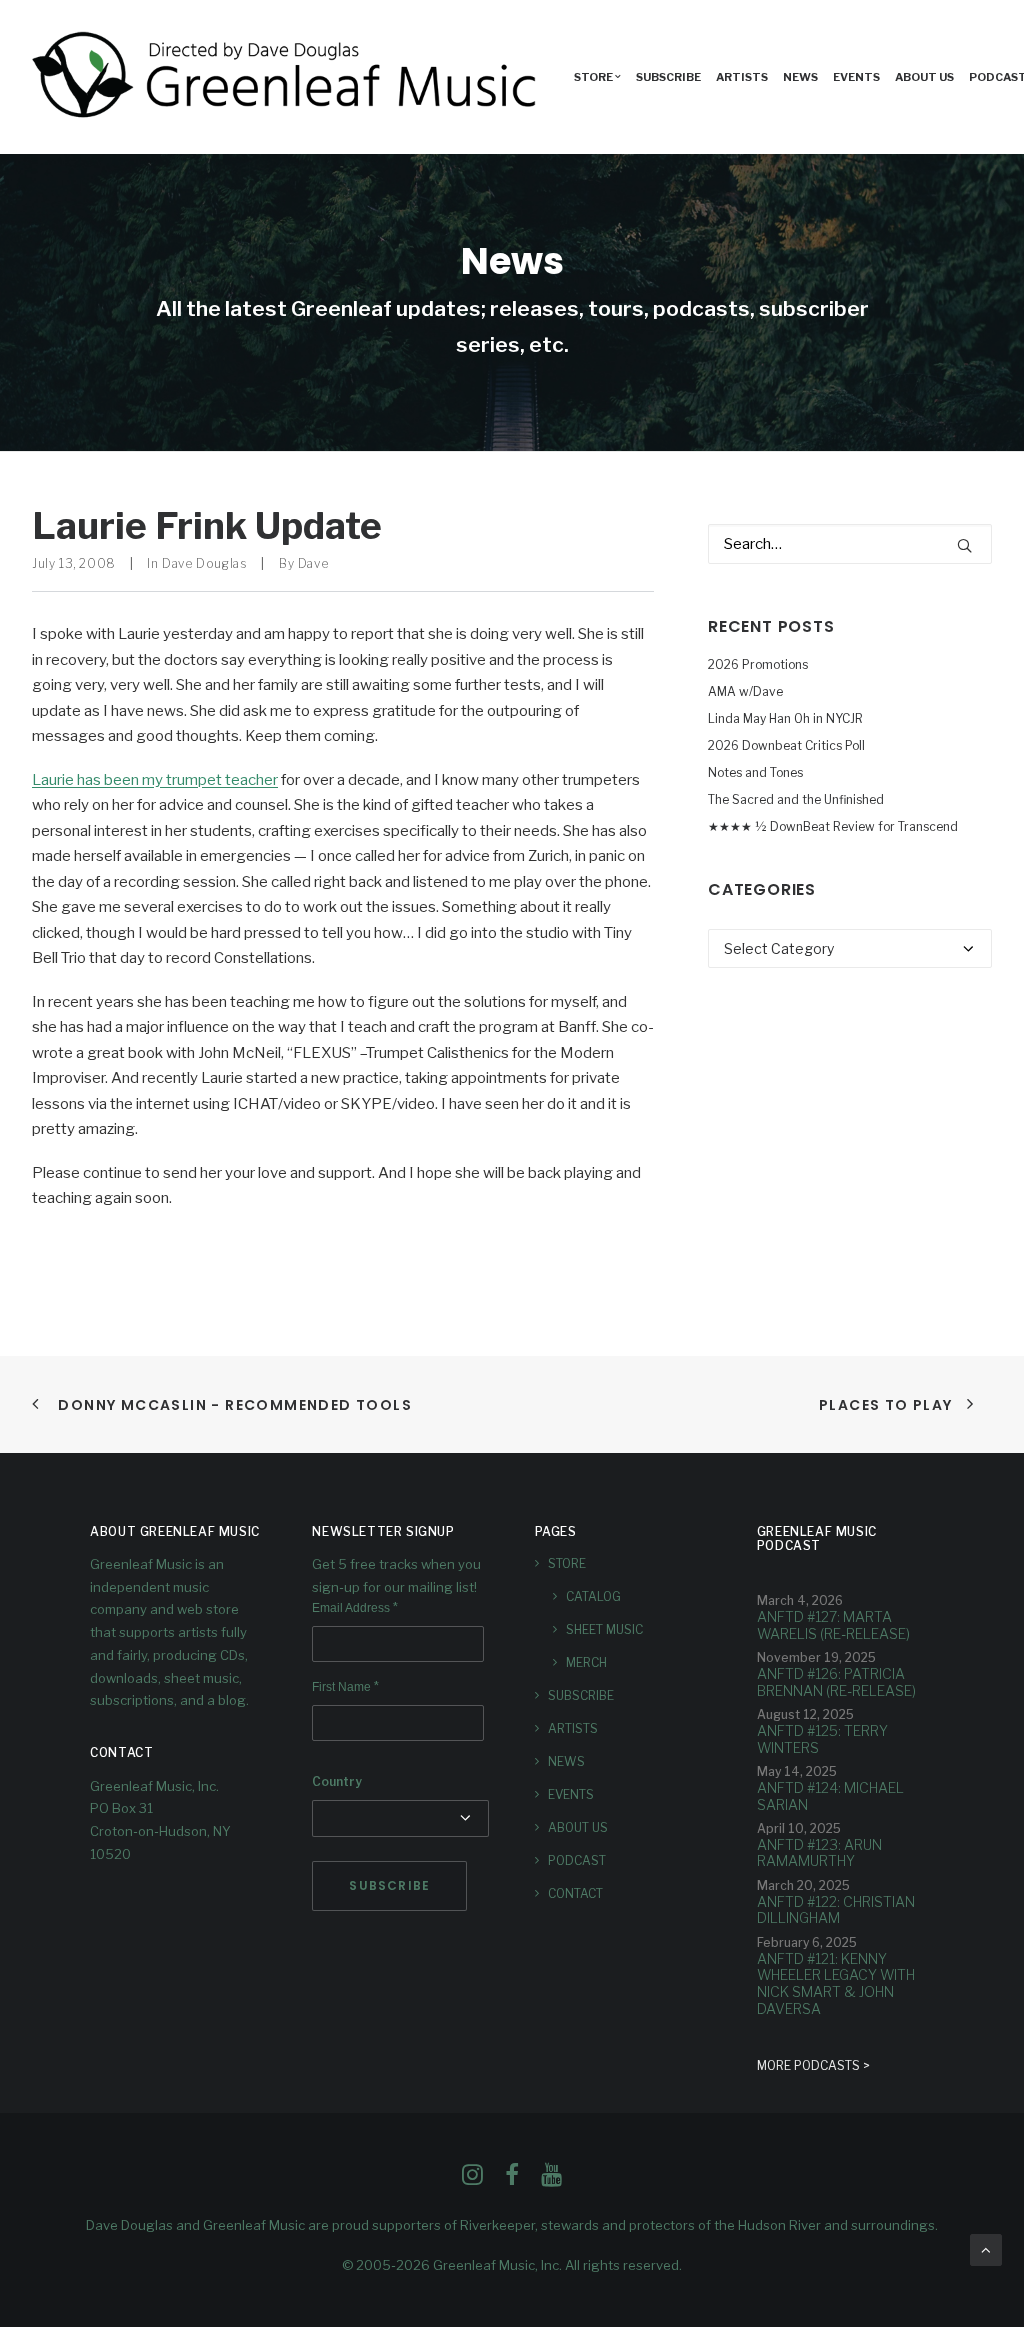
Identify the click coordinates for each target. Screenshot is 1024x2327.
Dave (313, 563)
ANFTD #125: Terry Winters (822, 1739)
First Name (345, 1687)
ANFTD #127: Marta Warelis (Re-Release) (833, 1625)
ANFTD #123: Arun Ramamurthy (819, 1853)
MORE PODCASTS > (813, 2065)
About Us (924, 77)
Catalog (593, 1596)
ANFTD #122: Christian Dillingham (836, 1910)
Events (856, 77)
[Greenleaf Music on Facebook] (472, 2180)
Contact (575, 1893)
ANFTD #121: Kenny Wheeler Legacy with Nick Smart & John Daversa (836, 1983)
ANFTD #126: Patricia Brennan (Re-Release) (836, 1682)
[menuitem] (597, 77)
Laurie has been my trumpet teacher (155, 780)
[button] (964, 545)
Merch (586, 1662)
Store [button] (593, 77)
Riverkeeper (497, 2225)
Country (337, 1781)
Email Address (355, 1608)
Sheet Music (604, 1629)
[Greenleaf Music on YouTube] (551, 2180)
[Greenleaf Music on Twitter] (512, 2180)
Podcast (577, 1860)
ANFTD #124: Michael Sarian (830, 1796)
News (800, 77)
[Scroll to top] (986, 2249)
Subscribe (668, 77)
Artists (742, 77)
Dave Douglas (204, 563)
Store (567, 1563)
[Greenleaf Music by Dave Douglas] (287, 77)
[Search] (850, 544)
